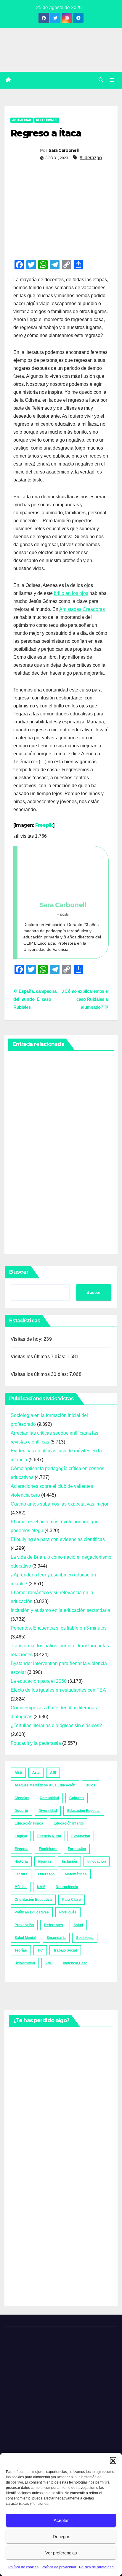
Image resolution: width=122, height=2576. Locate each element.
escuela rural (49, 1836)
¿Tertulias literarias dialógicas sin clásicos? (56, 1725)
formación (77, 1849)
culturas (77, 1798)
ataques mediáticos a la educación (45, 1785)
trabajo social (65, 1950)
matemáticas (76, 1874)
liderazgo (46, 1874)
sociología (85, 1938)
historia (21, 1861)
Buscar (19, 1272)
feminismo (48, 1849)
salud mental (25, 1938)
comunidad (49, 1798)
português (68, 1912)
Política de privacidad (59, 2567)
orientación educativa (33, 1900)
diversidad (48, 1811)
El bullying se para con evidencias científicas (58, 1539)
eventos (21, 1849)
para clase (72, 1900)
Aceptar (61, 2520)
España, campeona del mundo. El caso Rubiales (35, 999)
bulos (90, 1785)
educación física (29, 1823)
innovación (97, 1861)
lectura (21, 1874)
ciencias (22, 1798)
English (21, 1836)
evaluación (81, 1836)
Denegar (61, 2537)
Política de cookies (23, 2567)
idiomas (45, 1861)
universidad (25, 1963)
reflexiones (47, 120)
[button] (113, 2460)
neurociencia (67, 1887)
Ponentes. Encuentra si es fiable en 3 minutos (59, 1628)
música (21, 1887)
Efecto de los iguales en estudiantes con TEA (58, 1690)
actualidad (22, 120)
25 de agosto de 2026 (23, 2055)
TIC (40, 1950)
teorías (21, 1950)
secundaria (56, 1938)
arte (36, 1773)
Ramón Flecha (22, 2180)
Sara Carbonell (64, 150)
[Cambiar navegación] (112, 80)
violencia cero (75, 1963)
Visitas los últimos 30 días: (40, 1374)
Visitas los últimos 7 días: (39, 1357)
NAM (41, 1887)
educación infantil (69, 1823)
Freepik (44, 825)
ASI (53, 1773)
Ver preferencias (61, 2553)
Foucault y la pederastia (36, 1743)
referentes (54, 1925)
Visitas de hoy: (27, 1339)
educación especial (84, 1811)
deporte (21, 1811)
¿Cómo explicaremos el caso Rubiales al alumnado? (85, 999)
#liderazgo (91, 158)
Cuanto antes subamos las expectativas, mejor (60, 1504)
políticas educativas (32, 1912)
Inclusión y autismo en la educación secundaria (60, 1610)
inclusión (69, 1861)
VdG (49, 1963)
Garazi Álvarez (22, 1199)
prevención (24, 1925)
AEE (18, 1773)
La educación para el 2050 (39, 1681)
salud (78, 1925)
